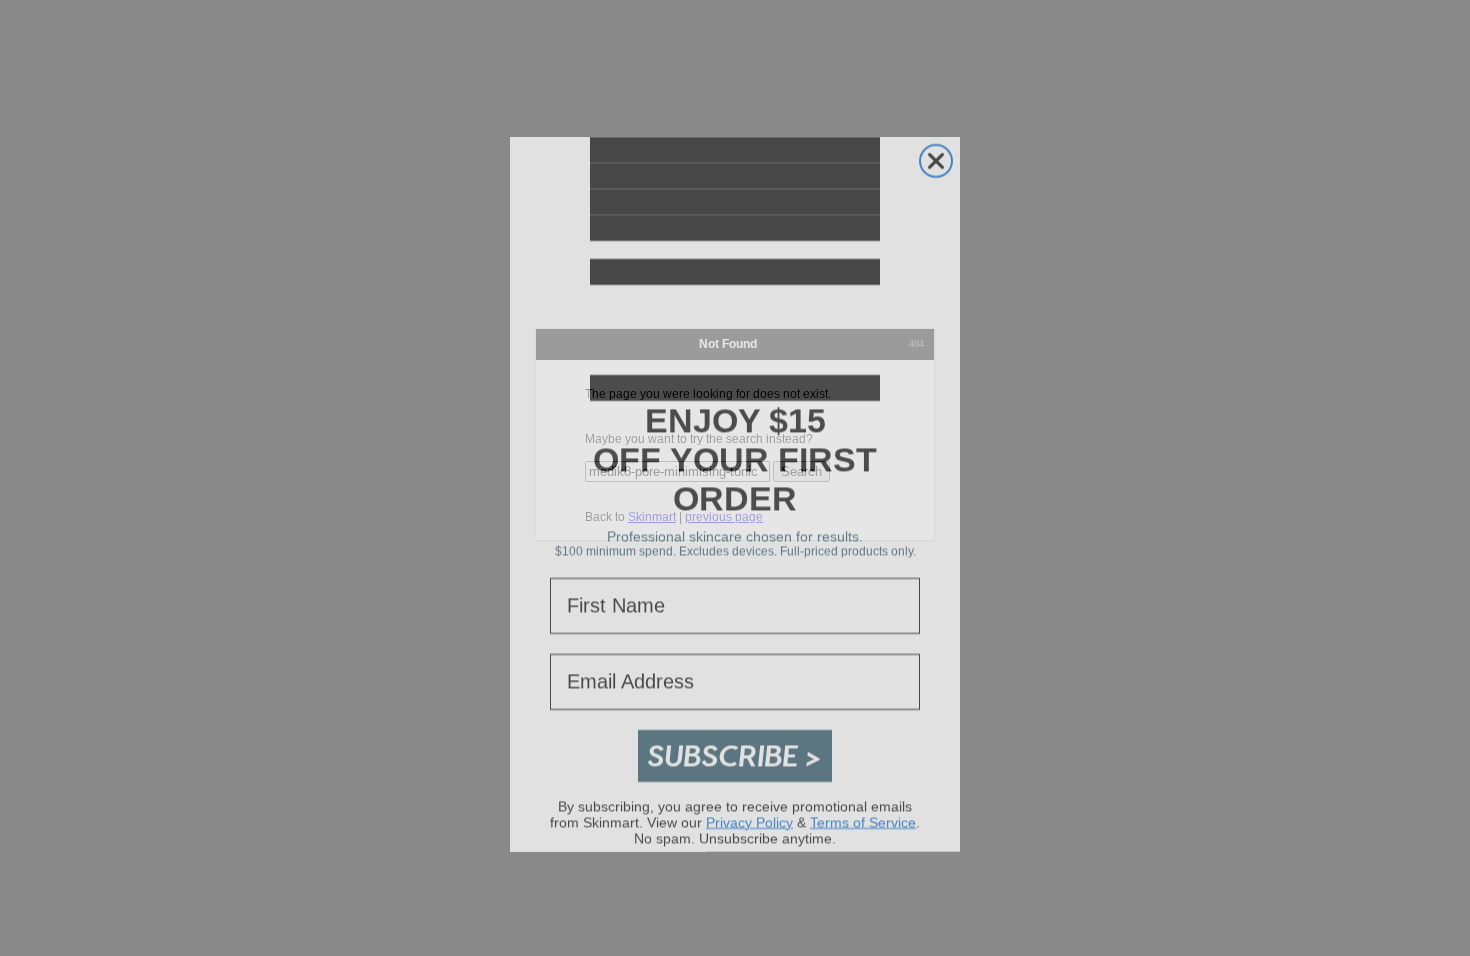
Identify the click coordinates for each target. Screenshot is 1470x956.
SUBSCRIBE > (735, 739)
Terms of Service (863, 806)
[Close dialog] (936, 145)
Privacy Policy (749, 806)
